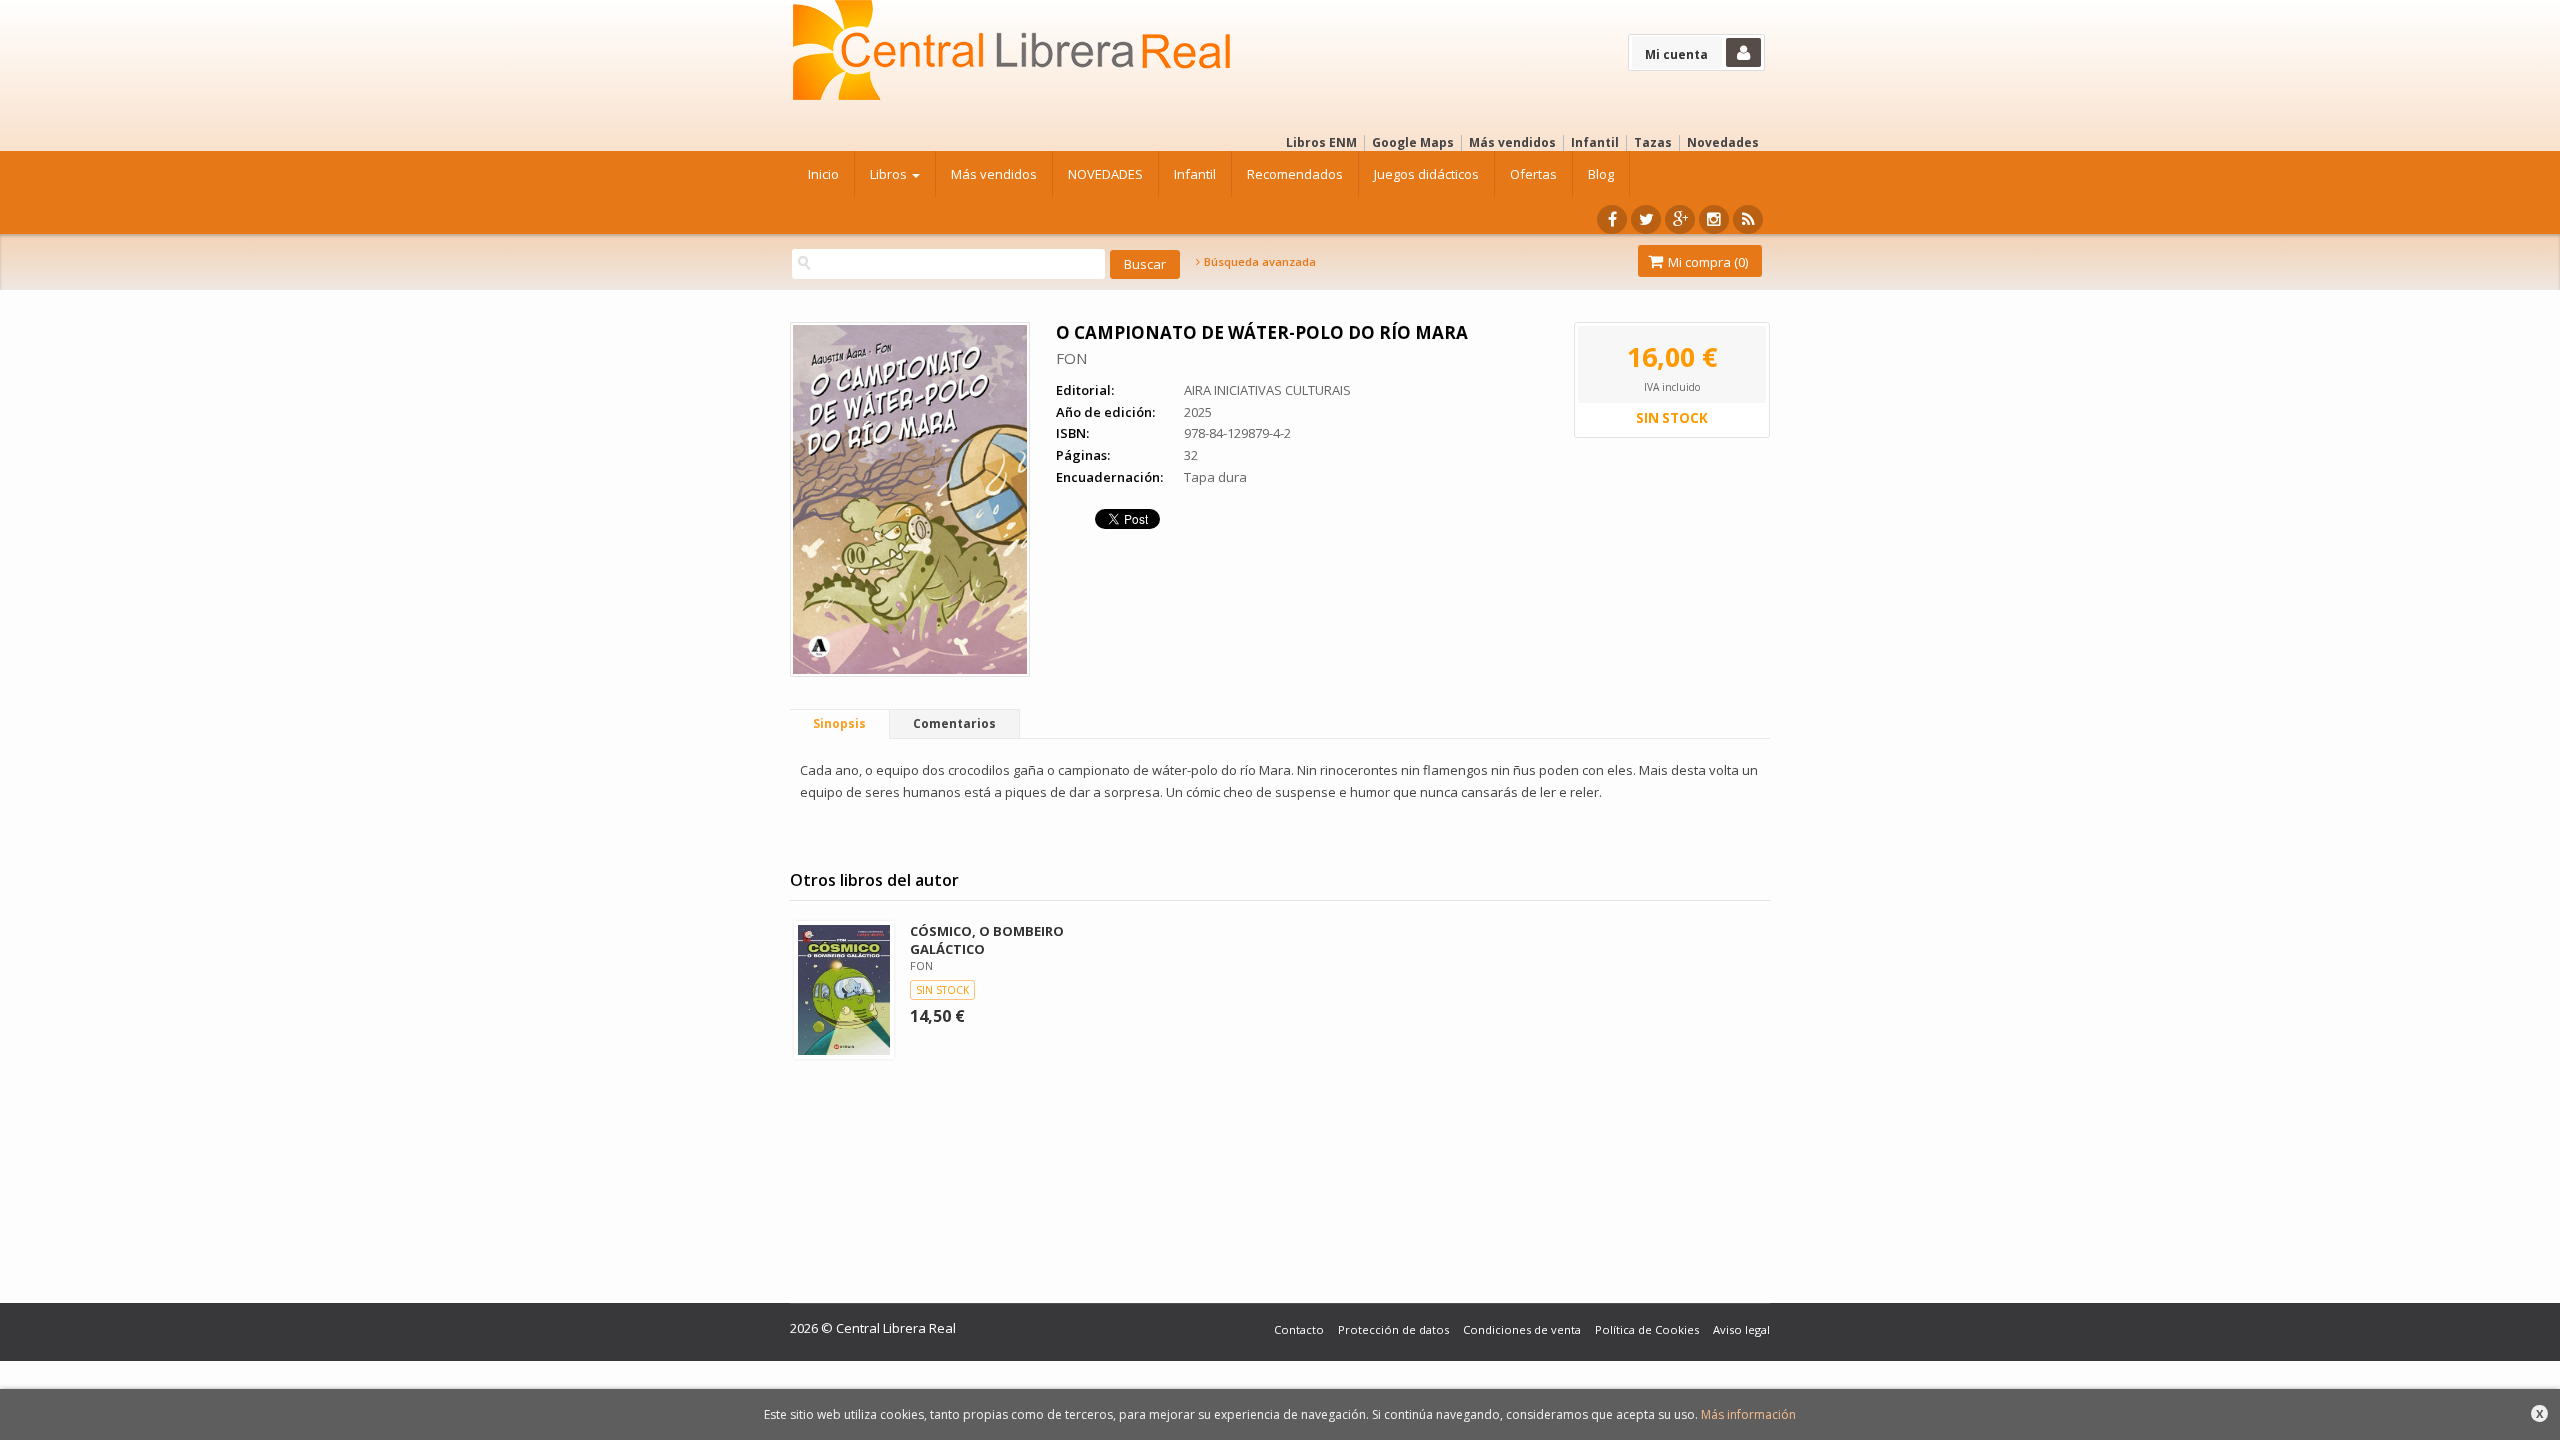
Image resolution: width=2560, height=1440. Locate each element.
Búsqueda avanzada (1258, 262)
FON (1071, 358)
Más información (1748, 1414)
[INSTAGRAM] (1714, 219)
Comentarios (954, 723)
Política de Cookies (1647, 1329)
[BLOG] (1748, 219)
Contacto (1299, 1329)
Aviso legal (1741, 1329)
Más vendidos (1512, 142)
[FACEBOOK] (1612, 219)
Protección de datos (1393, 1329)
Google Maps (1413, 142)
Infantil (1595, 142)
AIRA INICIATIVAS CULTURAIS (1267, 390)
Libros (890, 174)
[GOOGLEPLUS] (1680, 219)
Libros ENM (1321, 142)
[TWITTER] (1646, 219)
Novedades (1723, 142)
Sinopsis (839, 723)
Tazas (1653, 142)
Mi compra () (1706, 262)
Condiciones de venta (1522, 1329)
